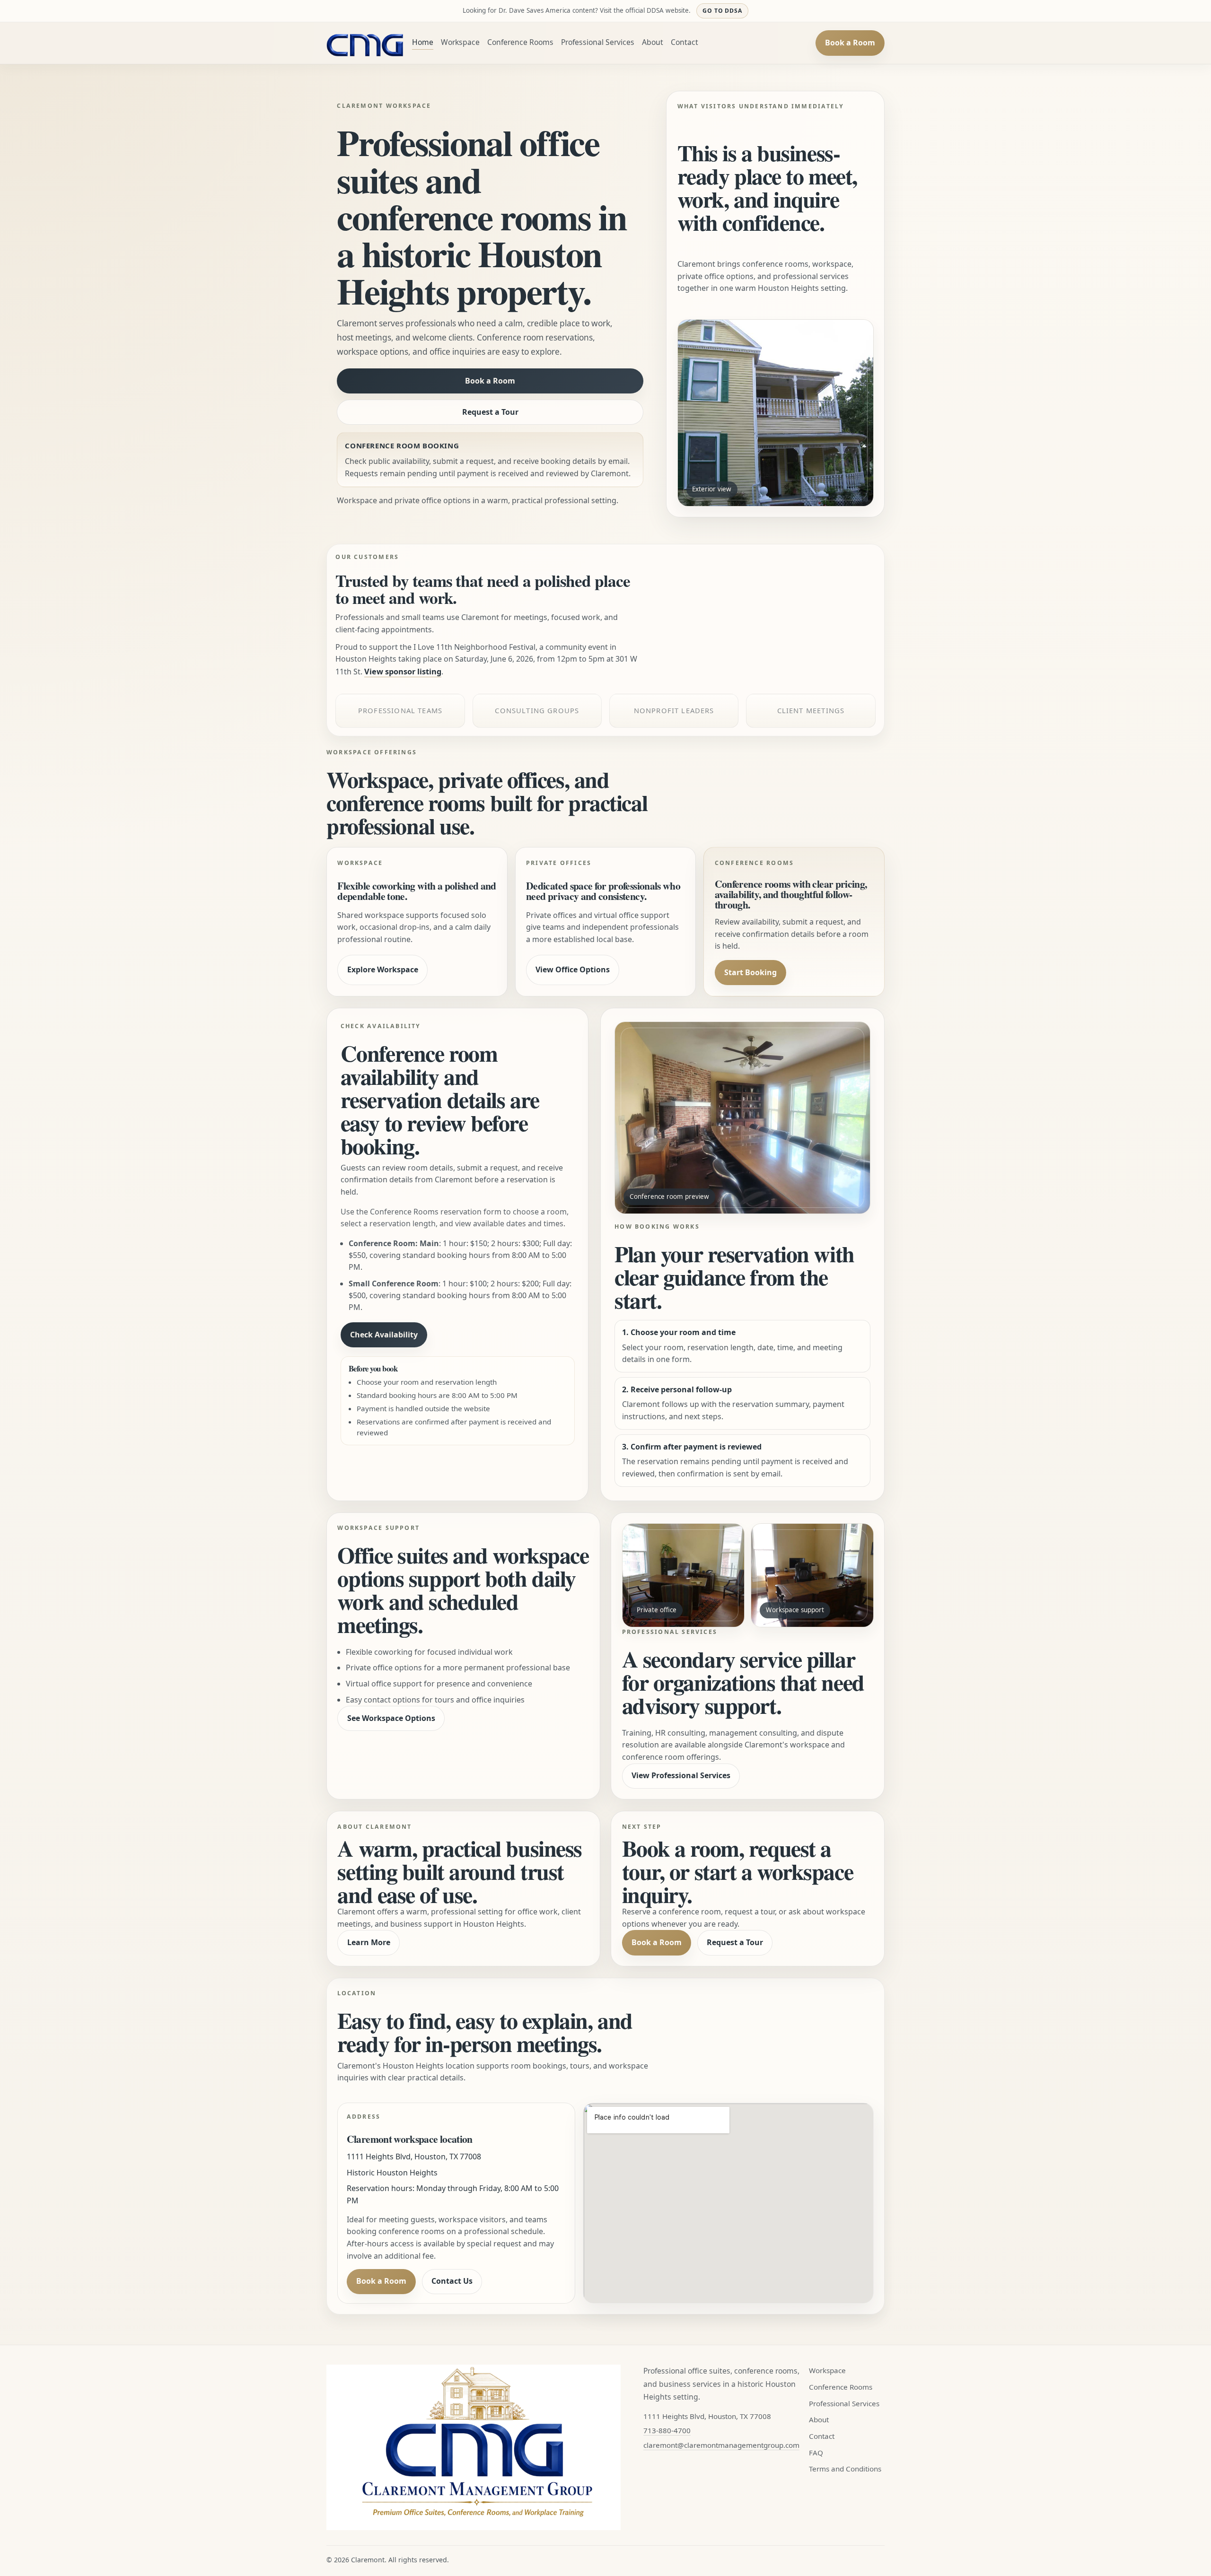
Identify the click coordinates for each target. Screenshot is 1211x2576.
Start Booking (750, 972)
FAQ (816, 2453)
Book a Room (850, 43)
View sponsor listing (403, 672)
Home (423, 42)
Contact (684, 42)
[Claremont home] (365, 43)
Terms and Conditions (845, 2469)
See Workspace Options (391, 1718)
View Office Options (573, 969)
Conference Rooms (520, 42)
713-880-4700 (667, 2430)
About (653, 42)
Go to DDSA (723, 11)
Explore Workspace (383, 969)
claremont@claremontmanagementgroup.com (721, 2445)
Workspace (460, 42)
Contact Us (452, 2281)
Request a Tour (490, 412)
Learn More (369, 1942)
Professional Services (598, 42)
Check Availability (384, 1335)
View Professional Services (681, 1775)
